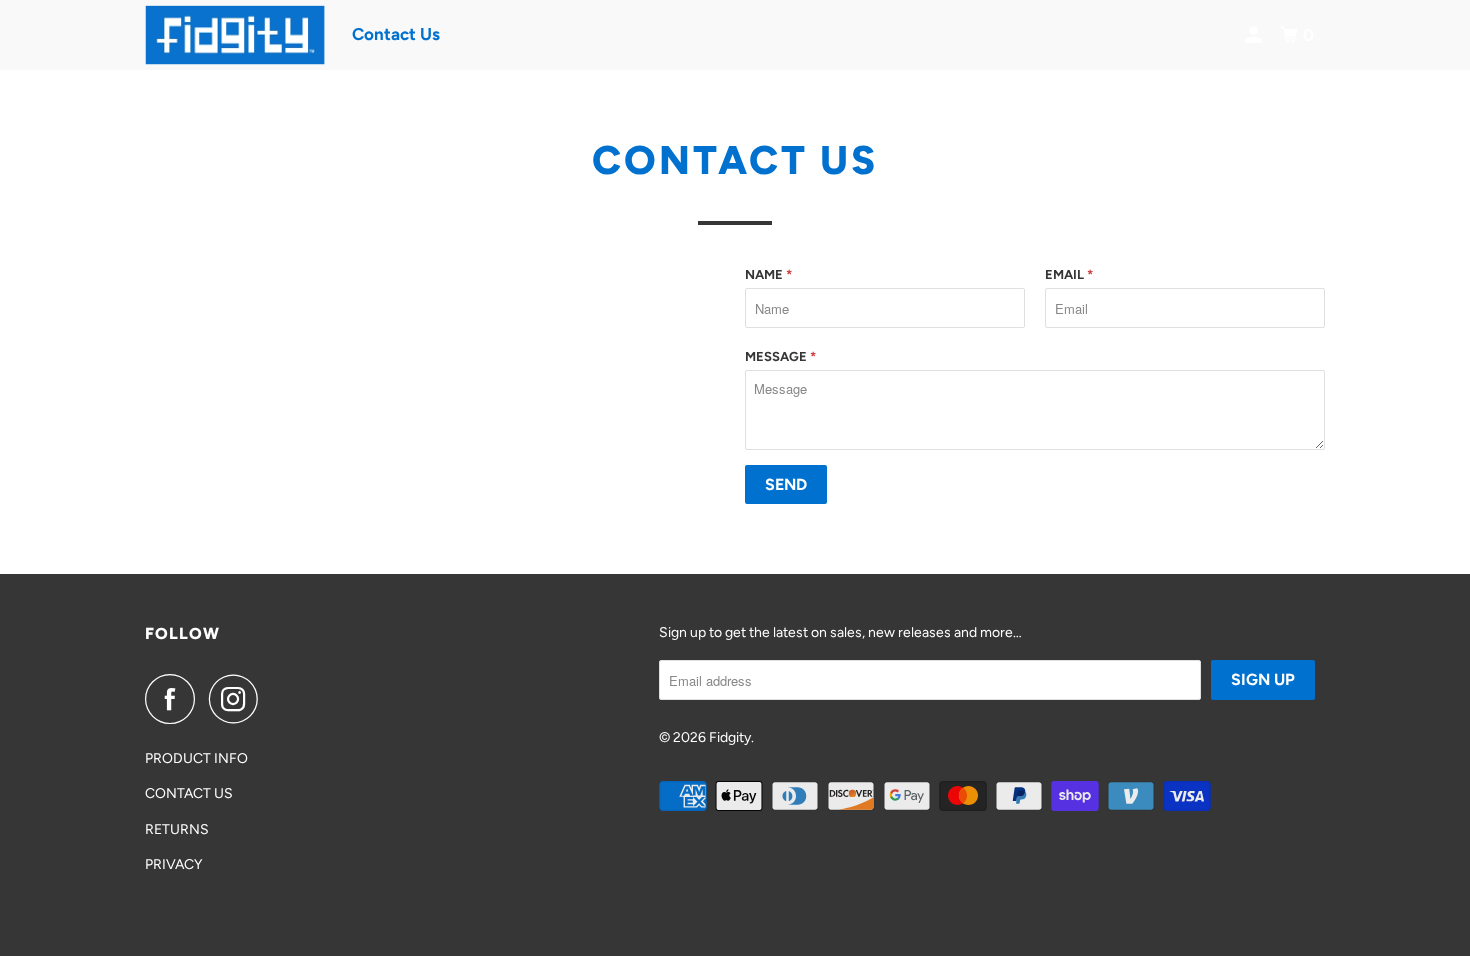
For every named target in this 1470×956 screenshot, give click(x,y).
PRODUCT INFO (196, 758)
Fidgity (730, 737)
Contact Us (396, 34)
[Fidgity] (235, 35)
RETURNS (177, 829)
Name (768, 274)
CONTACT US (189, 793)
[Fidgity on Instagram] (239, 699)
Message (780, 356)
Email (1069, 274)
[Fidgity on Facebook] (175, 699)
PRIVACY (173, 864)
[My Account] (1255, 35)
